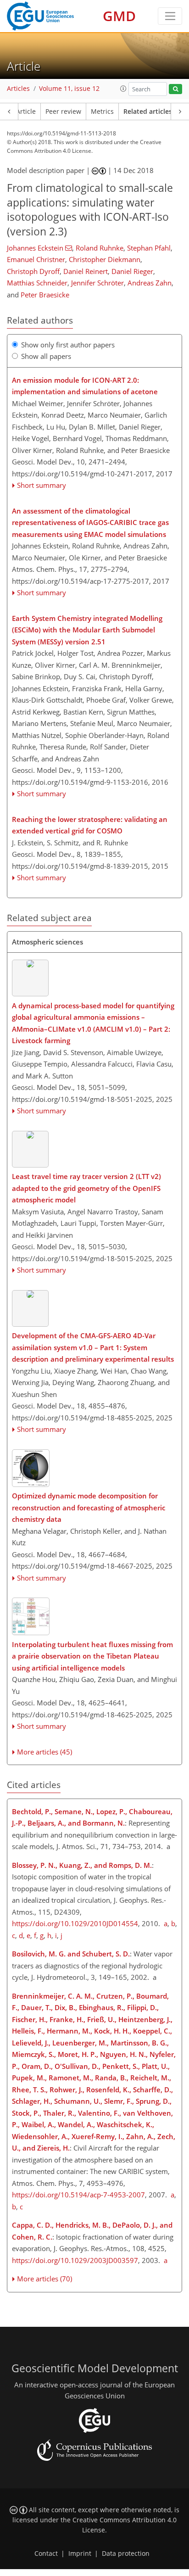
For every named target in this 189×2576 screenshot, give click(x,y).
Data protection (126, 2554)
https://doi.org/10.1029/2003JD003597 (75, 2260)
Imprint (80, 2554)
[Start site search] (175, 89)
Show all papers (46, 356)
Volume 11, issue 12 (69, 89)
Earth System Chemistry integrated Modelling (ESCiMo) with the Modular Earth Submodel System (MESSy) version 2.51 (87, 630)
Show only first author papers (68, 345)
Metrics (102, 112)
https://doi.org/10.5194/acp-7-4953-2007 (78, 2195)
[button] (123, 89)
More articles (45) (44, 1752)
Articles (18, 89)
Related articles (148, 112)
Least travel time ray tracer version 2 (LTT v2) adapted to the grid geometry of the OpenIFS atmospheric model (86, 1188)
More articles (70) (44, 2279)
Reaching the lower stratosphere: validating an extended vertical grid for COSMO (90, 825)
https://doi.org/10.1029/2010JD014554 (75, 1923)
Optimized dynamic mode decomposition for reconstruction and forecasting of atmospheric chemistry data (89, 1507)
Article (26, 112)
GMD (119, 16)
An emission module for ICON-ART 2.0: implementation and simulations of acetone (85, 386)
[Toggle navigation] (170, 16)
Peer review (63, 112)
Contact (46, 2554)
